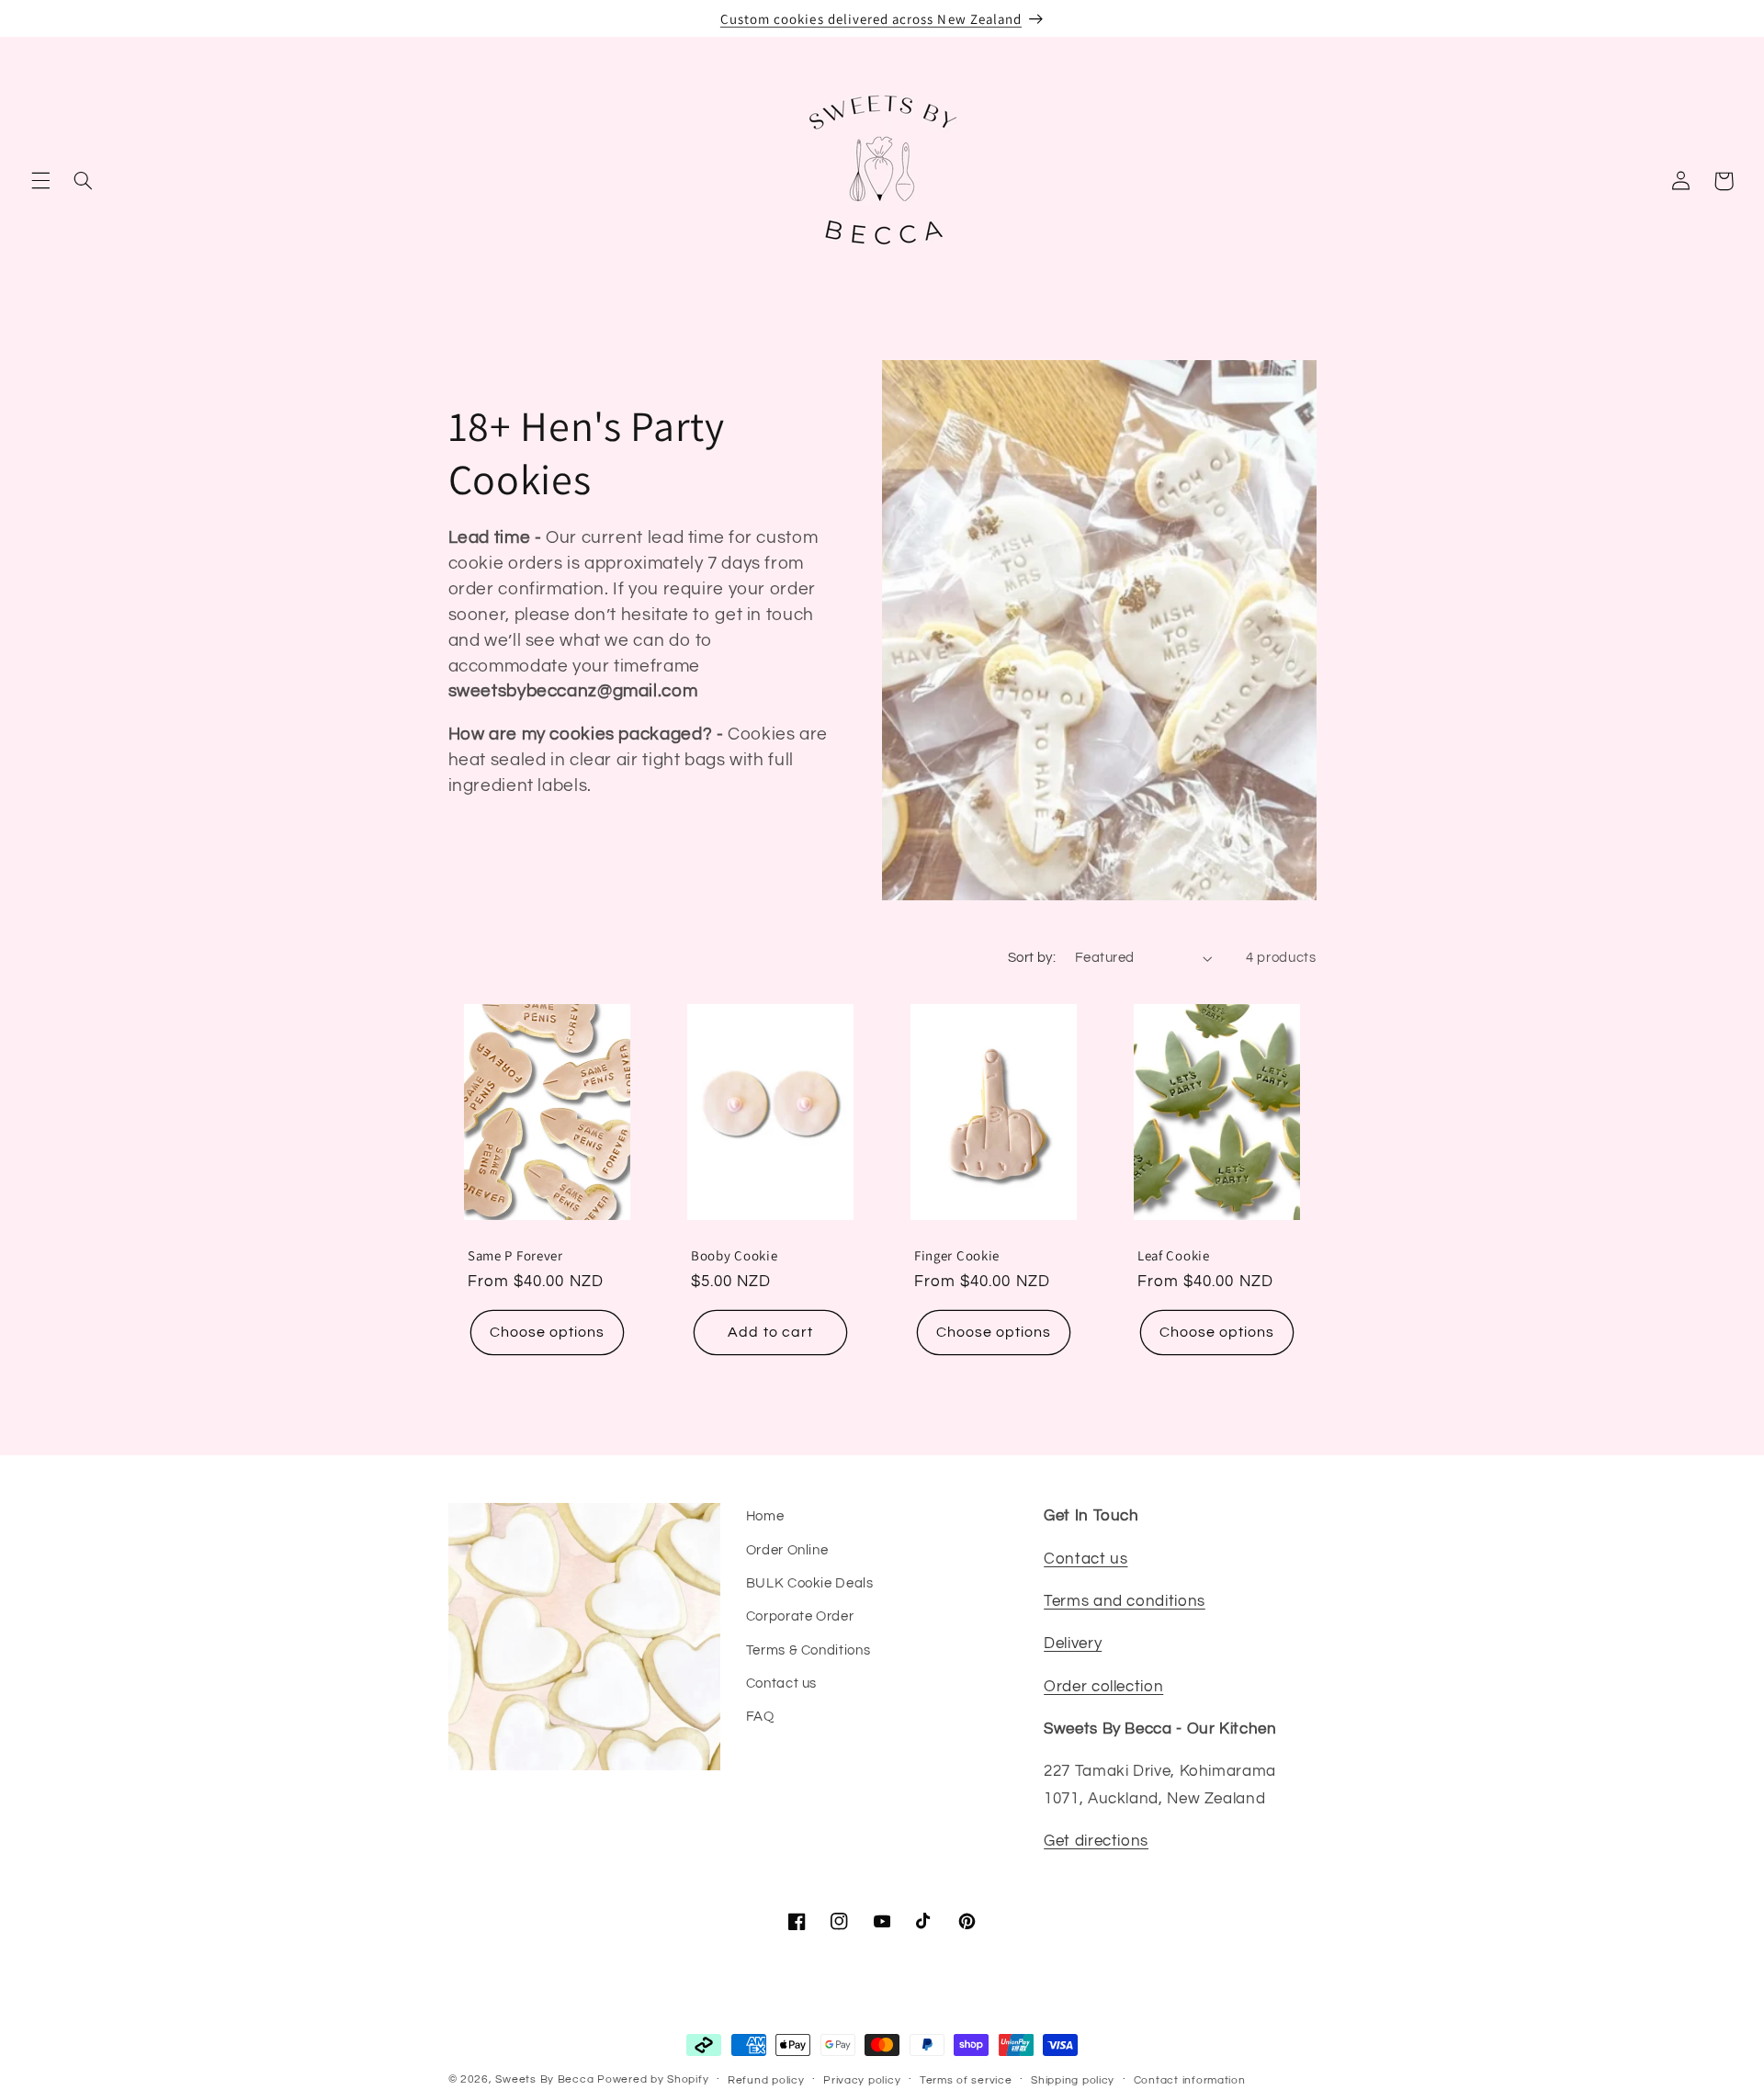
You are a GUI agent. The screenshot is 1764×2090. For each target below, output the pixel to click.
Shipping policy (1073, 2080)
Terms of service (966, 2080)
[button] (40, 181)
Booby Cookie (734, 1255)
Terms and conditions (1125, 1601)
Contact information (1190, 2080)
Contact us (781, 1683)
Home (765, 1516)
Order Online (787, 1550)
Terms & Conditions (808, 1650)
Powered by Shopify (653, 2079)
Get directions (1096, 1841)
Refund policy (766, 2080)
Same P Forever (515, 1255)
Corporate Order (800, 1616)
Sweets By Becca (544, 2079)
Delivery (1073, 1644)
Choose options (547, 1332)
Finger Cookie (957, 1255)
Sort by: (1032, 958)
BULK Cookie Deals (810, 1583)
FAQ (760, 1717)
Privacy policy (862, 2080)
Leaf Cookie (1174, 1255)
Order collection (1103, 1687)
